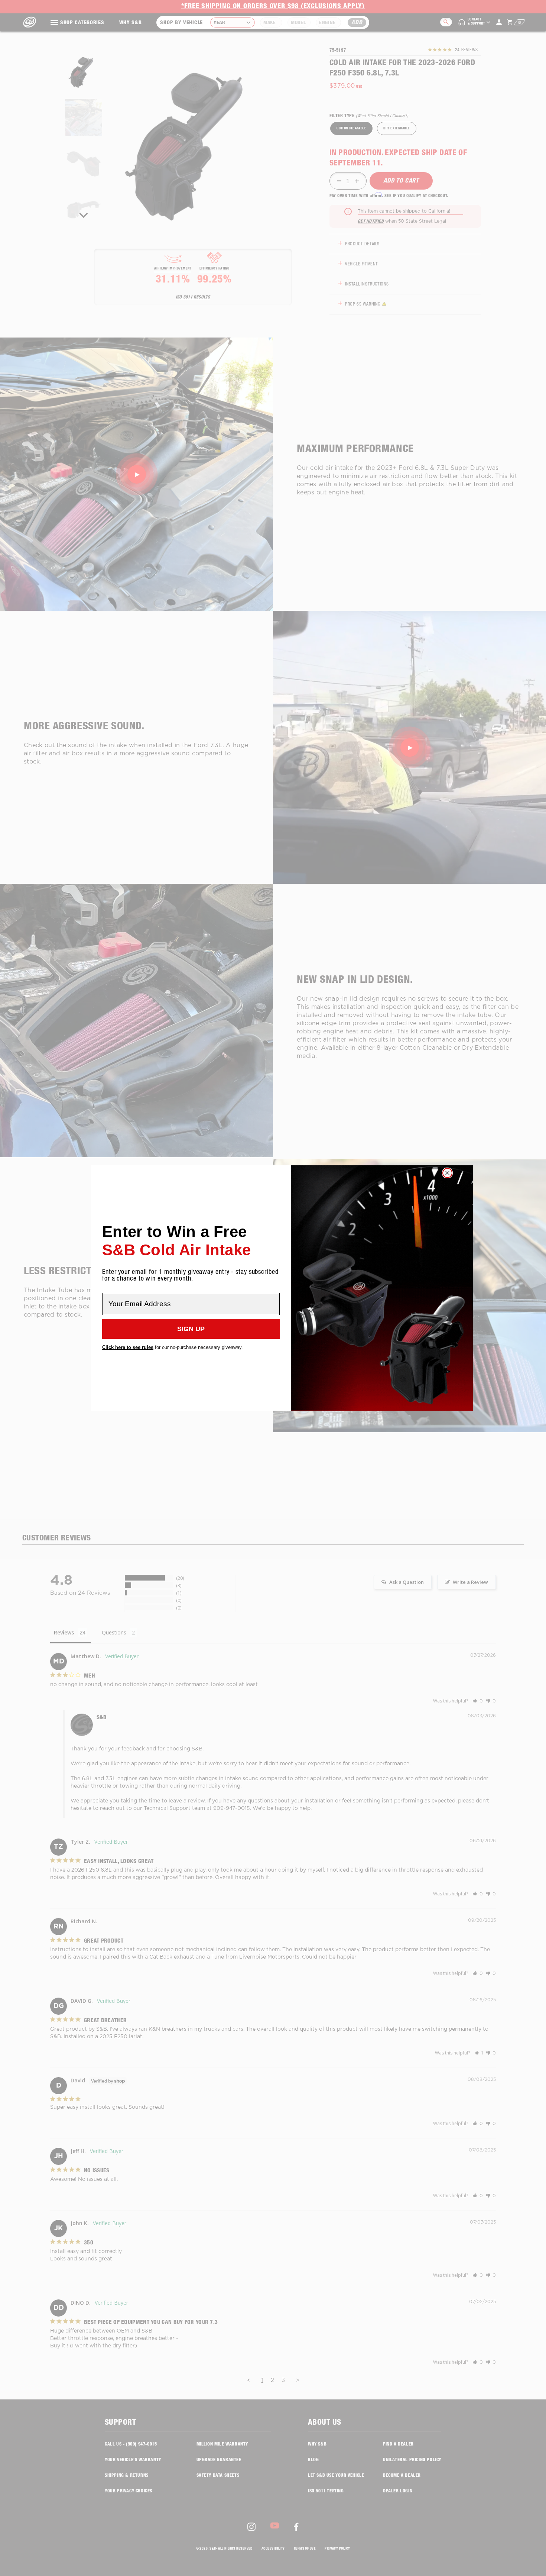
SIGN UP (191, 1329)
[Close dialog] (447, 1173)
